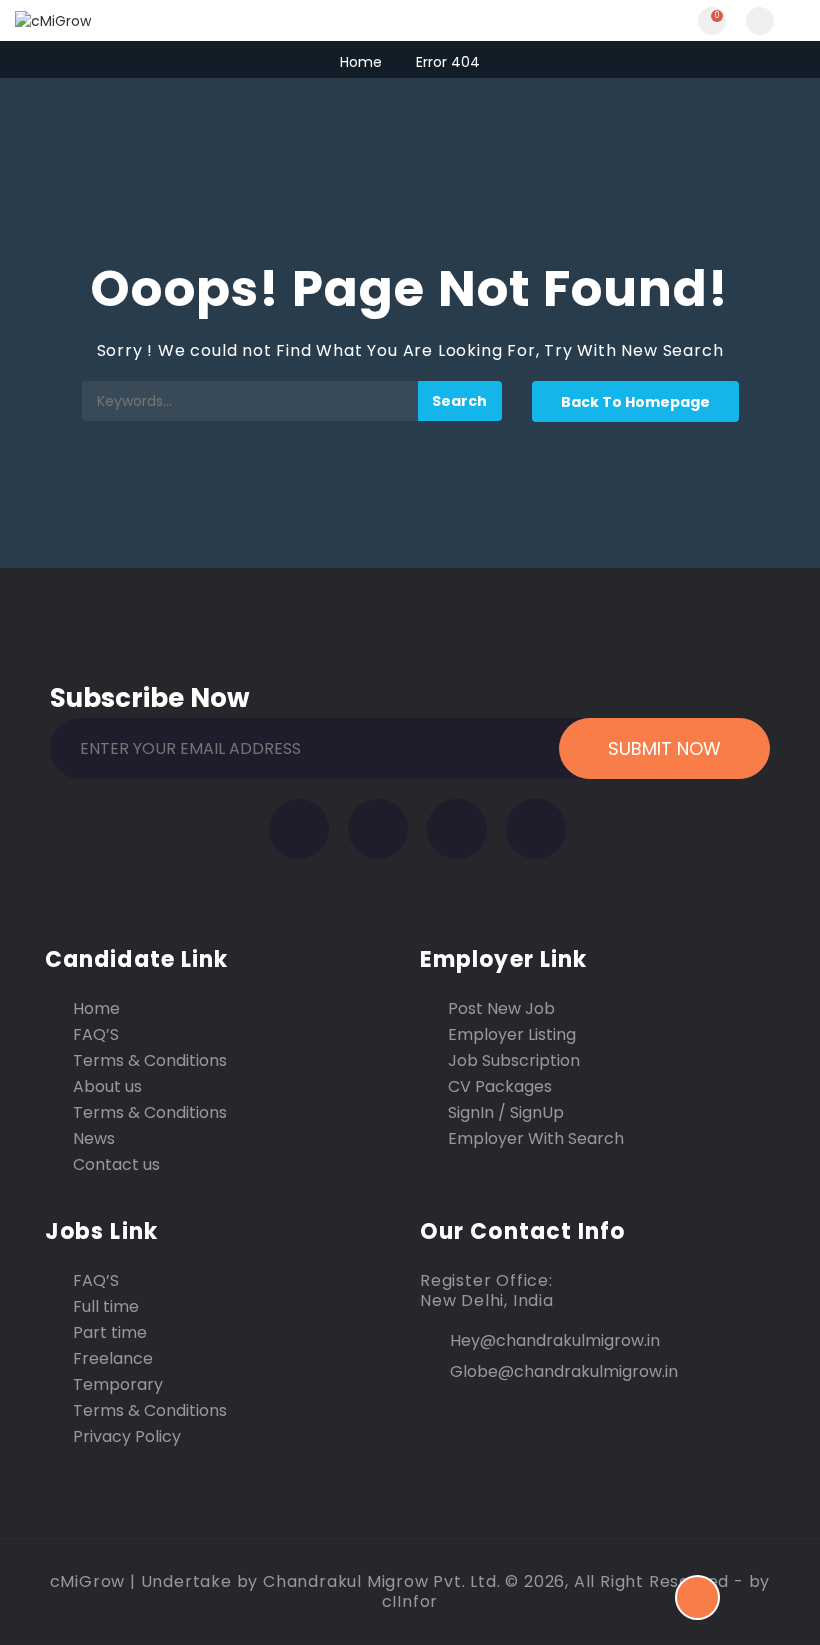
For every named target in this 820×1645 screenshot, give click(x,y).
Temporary (118, 1385)
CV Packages (500, 1087)
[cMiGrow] (212, 20)
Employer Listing (512, 1035)
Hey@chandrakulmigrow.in (555, 1340)
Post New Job (501, 1009)
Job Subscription (514, 1061)
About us (107, 1087)
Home (361, 62)
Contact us (116, 1165)
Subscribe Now (150, 694)
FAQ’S (96, 1035)
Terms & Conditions (150, 1061)
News (94, 1139)
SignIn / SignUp (506, 1113)
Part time (110, 1333)
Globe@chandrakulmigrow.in (564, 1371)
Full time (106, 1307)
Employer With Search (536, 1139)
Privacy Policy (127, 1437)
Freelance (113, 1359)
